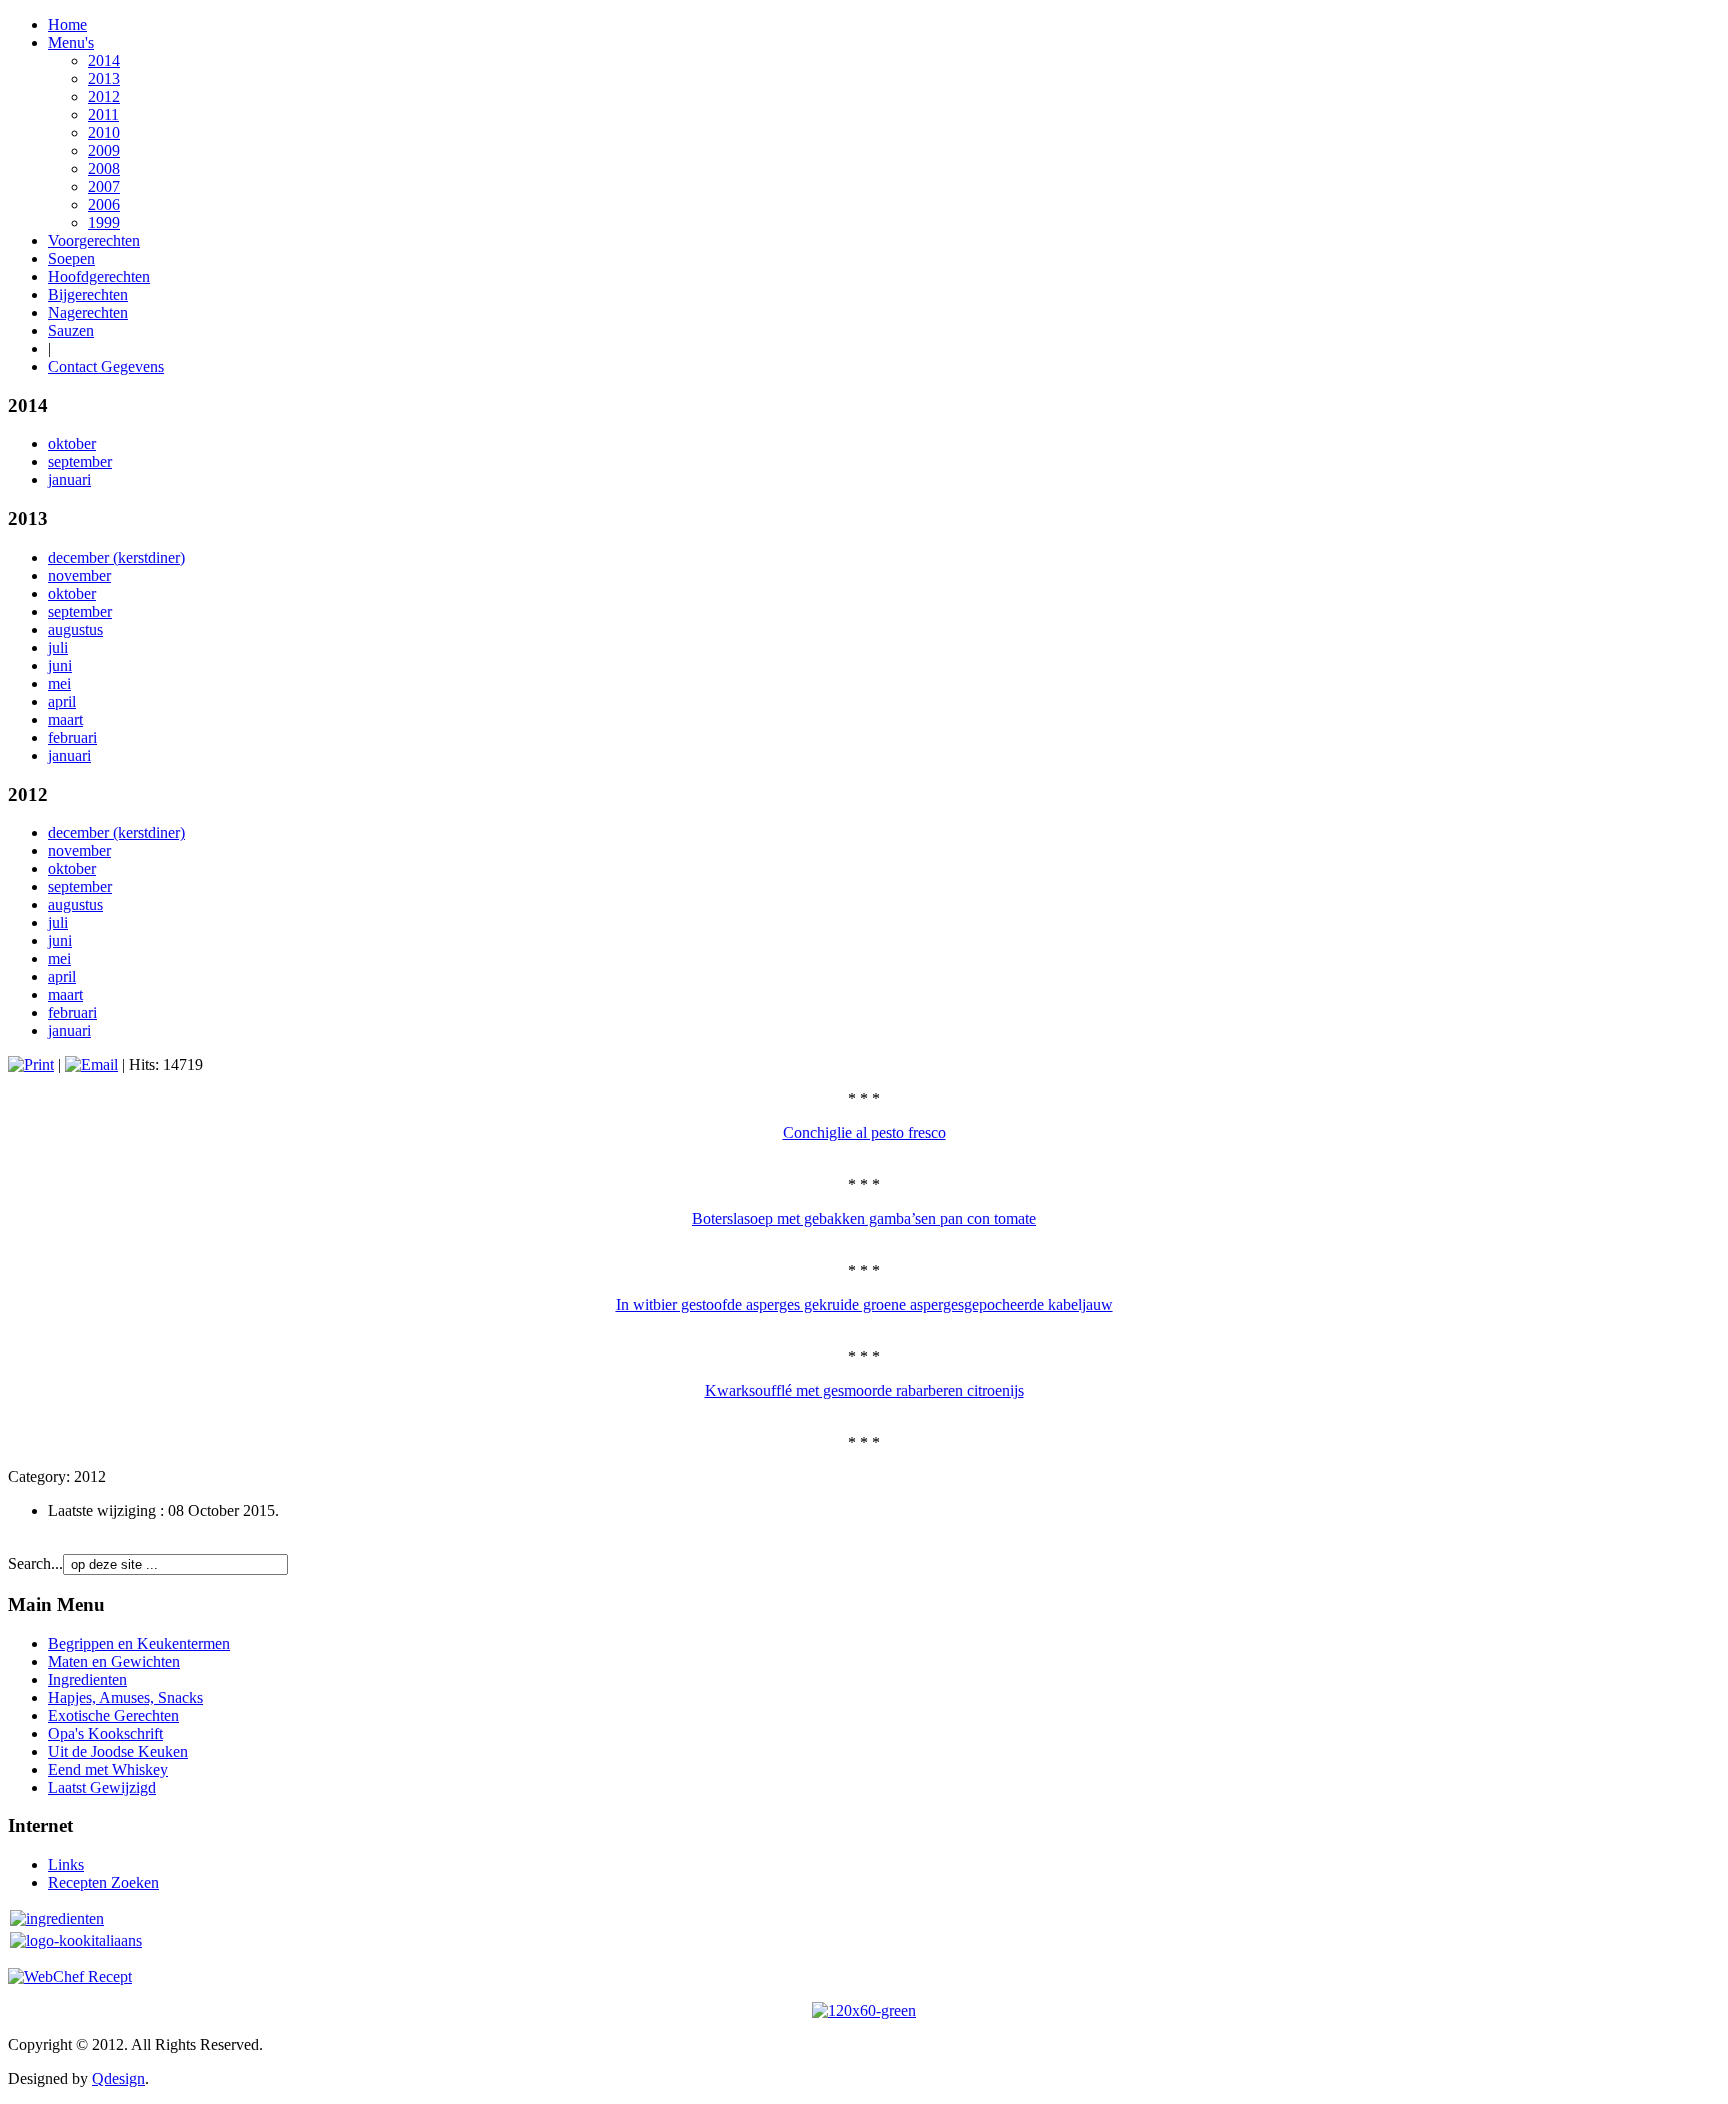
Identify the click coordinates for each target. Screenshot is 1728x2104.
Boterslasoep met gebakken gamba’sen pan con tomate (864, 1218)
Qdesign (118, 2078)
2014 (104, 60)
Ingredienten (87, 1679)
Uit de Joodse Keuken (118, 1751)
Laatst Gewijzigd (102, 1787)
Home (67, 24)
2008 (104, 168)
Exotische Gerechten (113, 1715)
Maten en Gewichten (114, 1661)
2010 (104, 132)
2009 (104, 150)
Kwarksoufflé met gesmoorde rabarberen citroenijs (864, 1390)
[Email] (91, 1064)
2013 (104, 78)
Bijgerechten (88, 294)
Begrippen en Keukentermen (139, 1643)
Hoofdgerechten (99, 276)
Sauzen (71, 330)
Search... (35, 1563)
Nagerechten (88, 312)
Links (66, 1864)
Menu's (71, 42)
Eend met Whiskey (108, 1769)
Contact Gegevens (106, 366)
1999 (104, 222)
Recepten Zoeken (103, 1882)
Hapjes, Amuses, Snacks (125, 1697)
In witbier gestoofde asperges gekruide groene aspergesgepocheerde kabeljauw (864, 1304)
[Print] (31, 1064)
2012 (104, 96)
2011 (103, 114)
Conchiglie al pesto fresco (864, 1132)
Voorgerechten (94, 240)
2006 (104, 204)
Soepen (71, 258)
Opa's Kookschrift (105, 1733)
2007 (104, 186)
